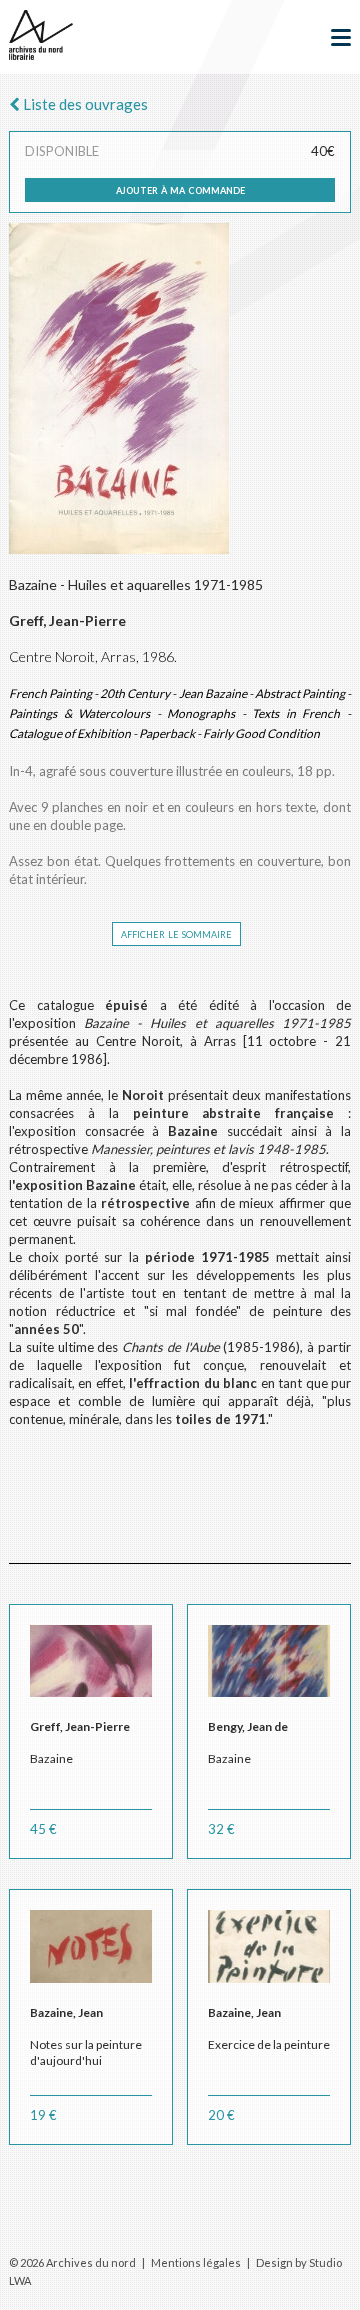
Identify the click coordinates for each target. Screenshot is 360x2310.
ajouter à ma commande (180, 189)
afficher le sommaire (176, 933)
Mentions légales (196, 2262)
